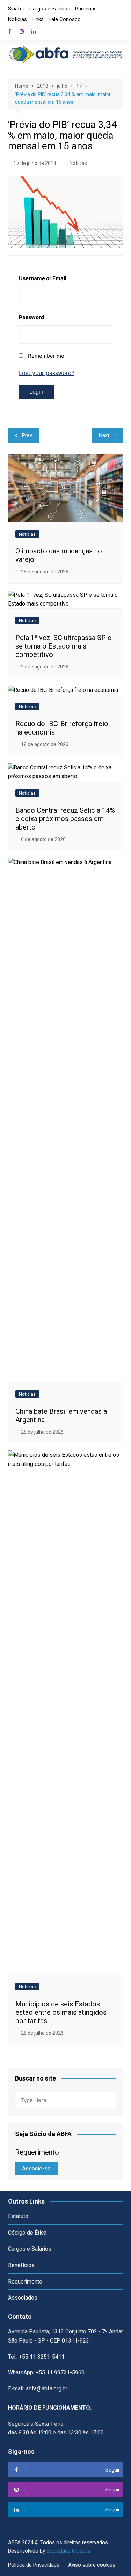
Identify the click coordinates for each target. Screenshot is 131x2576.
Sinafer (16, 9)
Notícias (17, 19)
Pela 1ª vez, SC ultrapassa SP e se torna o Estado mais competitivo (63, 646)
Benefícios (21, 2265)
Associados (23, 2298)
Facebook (10, 31)
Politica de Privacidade (34, 2565)
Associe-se (36, 2168)
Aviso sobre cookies (92, 2565)
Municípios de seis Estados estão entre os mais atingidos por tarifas (61, 2012)
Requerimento (25, 2282)
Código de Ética (27, 2233)
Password (32, 317)
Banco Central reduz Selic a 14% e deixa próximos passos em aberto (65, 819)
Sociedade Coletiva (68, 2551)
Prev (27, 435)
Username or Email (43, 278)
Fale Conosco (65, 19)
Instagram (22, 31)
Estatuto (18, 2216)
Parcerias (86, 9)
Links (38, 19)
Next (104, 435)
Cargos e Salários (50, 9)
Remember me (46, 356)
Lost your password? (47, 373)
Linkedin (34, 31)
